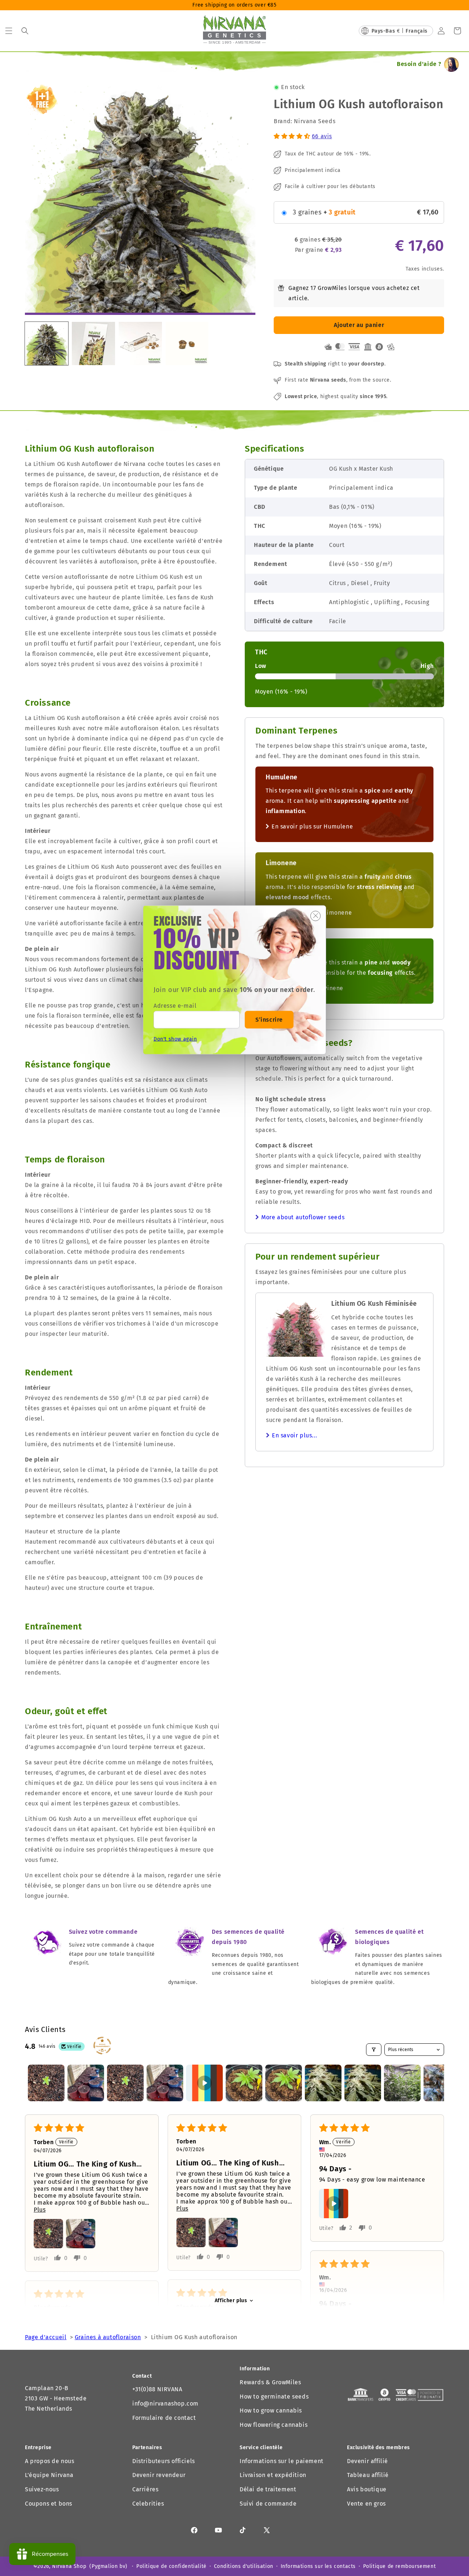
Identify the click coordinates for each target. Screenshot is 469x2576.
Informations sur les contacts (318, 2566)
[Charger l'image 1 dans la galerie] (47, 343)
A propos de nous (50, 2461)
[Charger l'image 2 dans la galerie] (93, 343)
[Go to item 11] (442, 2083)
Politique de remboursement (400, 2566)
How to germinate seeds (274, 2397)
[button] (9, 31)
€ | (400, 31)
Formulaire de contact (164, 2418)
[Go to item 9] (363, 2083)
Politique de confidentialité (171, 2566)
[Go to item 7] (284, 2083)
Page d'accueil (46, 2337)
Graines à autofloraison (108, 2337)
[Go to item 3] (125, 2083)
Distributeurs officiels (164, 2461)
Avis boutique (367, 2489)
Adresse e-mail (175, 1006)
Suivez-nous (42, 2489)
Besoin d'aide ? (419, 64)
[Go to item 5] (204, 2083)
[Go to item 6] (244, 2083)
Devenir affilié (368, 2461)
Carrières (145, 2489)
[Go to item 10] (402, 2083)
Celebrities (148, 2504)
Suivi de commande (268, 2504)
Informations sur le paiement (282, 2461)
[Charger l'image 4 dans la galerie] (187, 343)
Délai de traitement (268, 2489)
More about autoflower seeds (303, 1217)
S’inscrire (269, 1020)
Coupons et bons (49, 2504)
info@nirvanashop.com (165, 2404)
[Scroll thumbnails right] (435, 2083)
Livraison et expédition (273, 2475)
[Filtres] (374, 2050)
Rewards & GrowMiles (270, 2382)
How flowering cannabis (274, 2425)
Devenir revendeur (159, 2475)
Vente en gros (366, 2504)
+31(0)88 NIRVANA (157, 2389)
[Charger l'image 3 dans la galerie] (140, 343)
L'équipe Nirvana (49, 2475)
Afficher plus (231, 2301)
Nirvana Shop (69, 2566)
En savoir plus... (294, 1435)
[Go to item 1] (46, 2083)
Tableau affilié (368, 2475)
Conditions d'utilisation (244, 2566)
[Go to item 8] (323, 2083)
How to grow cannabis (271, 2410)
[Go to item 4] (165, 2083)
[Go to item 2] (86, 2083)
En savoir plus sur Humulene (312, 826)
